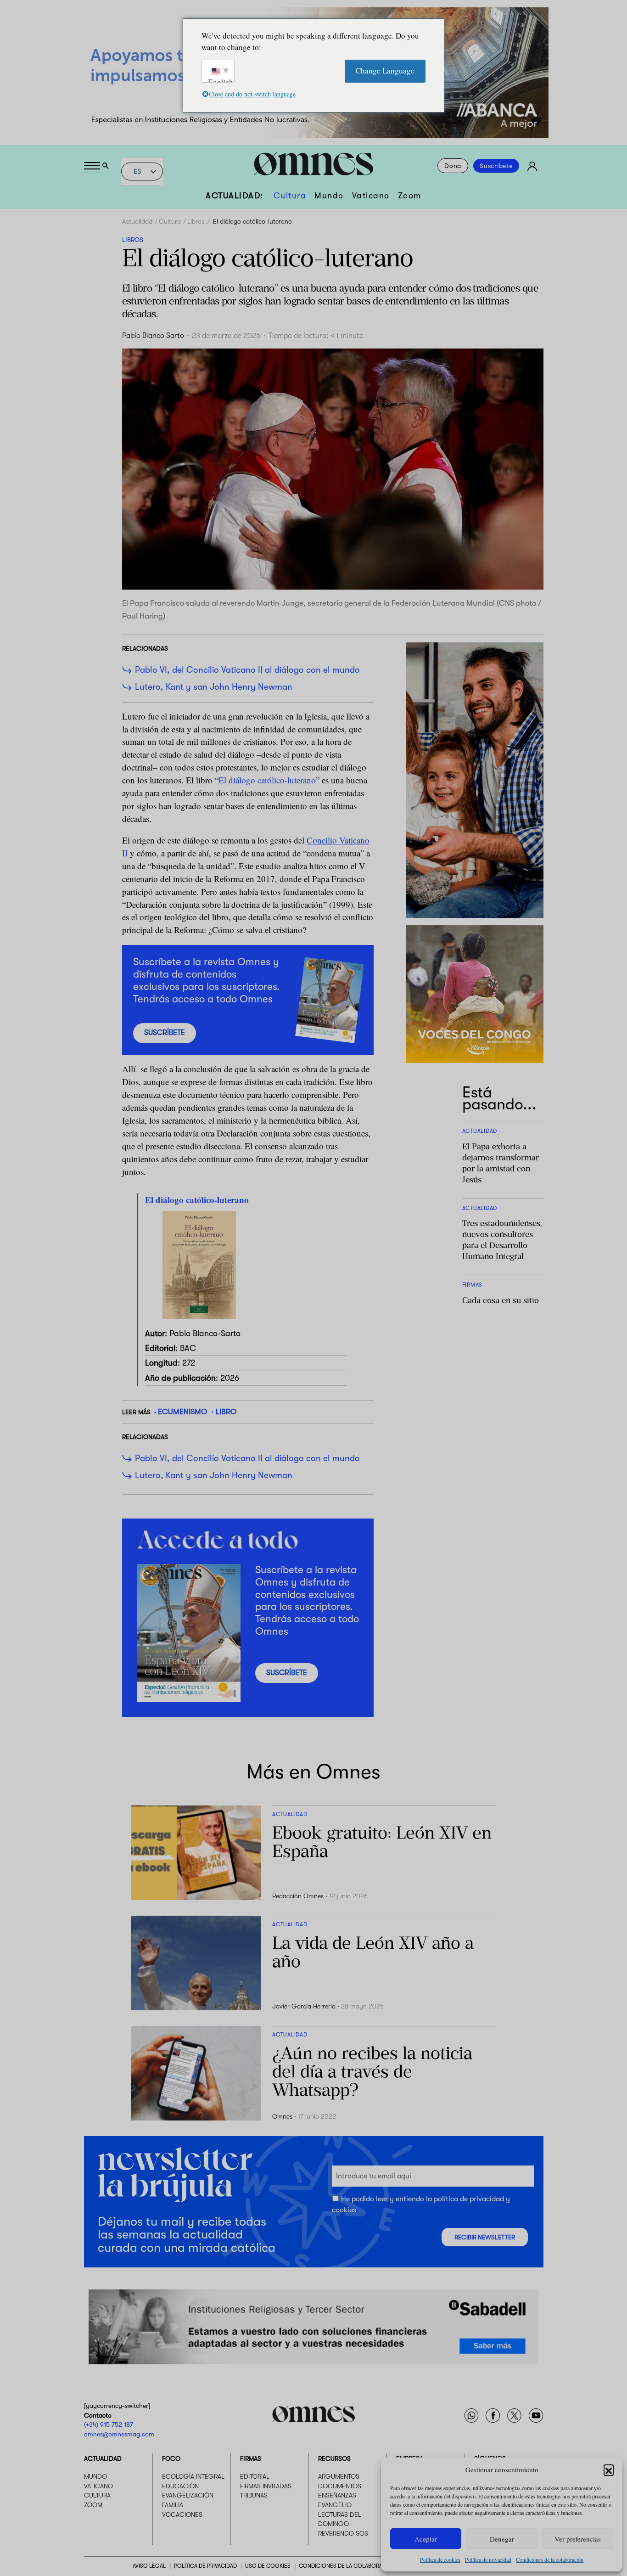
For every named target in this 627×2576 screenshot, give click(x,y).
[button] (609, 2469)
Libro (226, 1412)
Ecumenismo (182, 1412)
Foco (171, 2459)
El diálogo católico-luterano (267, 780)
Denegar (502, 2539)
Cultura (290, 196)
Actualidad (137, 221)
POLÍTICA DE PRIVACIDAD (205, 2566)
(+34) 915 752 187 (109, 2424)
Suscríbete (496, 166)
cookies (344, 2210)
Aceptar (426, 2539)
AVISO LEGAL (149, 2566)
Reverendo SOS (343, 2533)
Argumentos (339, 2477)
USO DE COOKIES (268, 2566)
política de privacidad (469, 2199)
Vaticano (371, 196)
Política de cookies (440, 2559)
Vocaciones (182, 2514)
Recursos (334, 2459)
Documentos (340, 2486)
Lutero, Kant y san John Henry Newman (215, 687)
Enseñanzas (337, 2496)
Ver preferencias (578, 2539)
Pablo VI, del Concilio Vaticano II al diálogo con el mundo (247, 670)
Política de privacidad (488, 2559)
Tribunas (254, 2496)
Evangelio (335, 2505)
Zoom (410, 196)
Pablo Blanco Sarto (153, 336)
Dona (453, 166)
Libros (196, 221)
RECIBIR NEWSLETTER (485, 2237)
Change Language (385, 70)
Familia (173, 2505)
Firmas (251, 2459)
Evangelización (188, 2496)
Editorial (255, 2477)
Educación (180, 2486)
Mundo (329, 196)
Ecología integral (193, 2477)
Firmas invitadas (266, 2486)
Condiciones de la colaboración (550, 2559)
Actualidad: (235, 196)
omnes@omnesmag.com (119, 2434)
